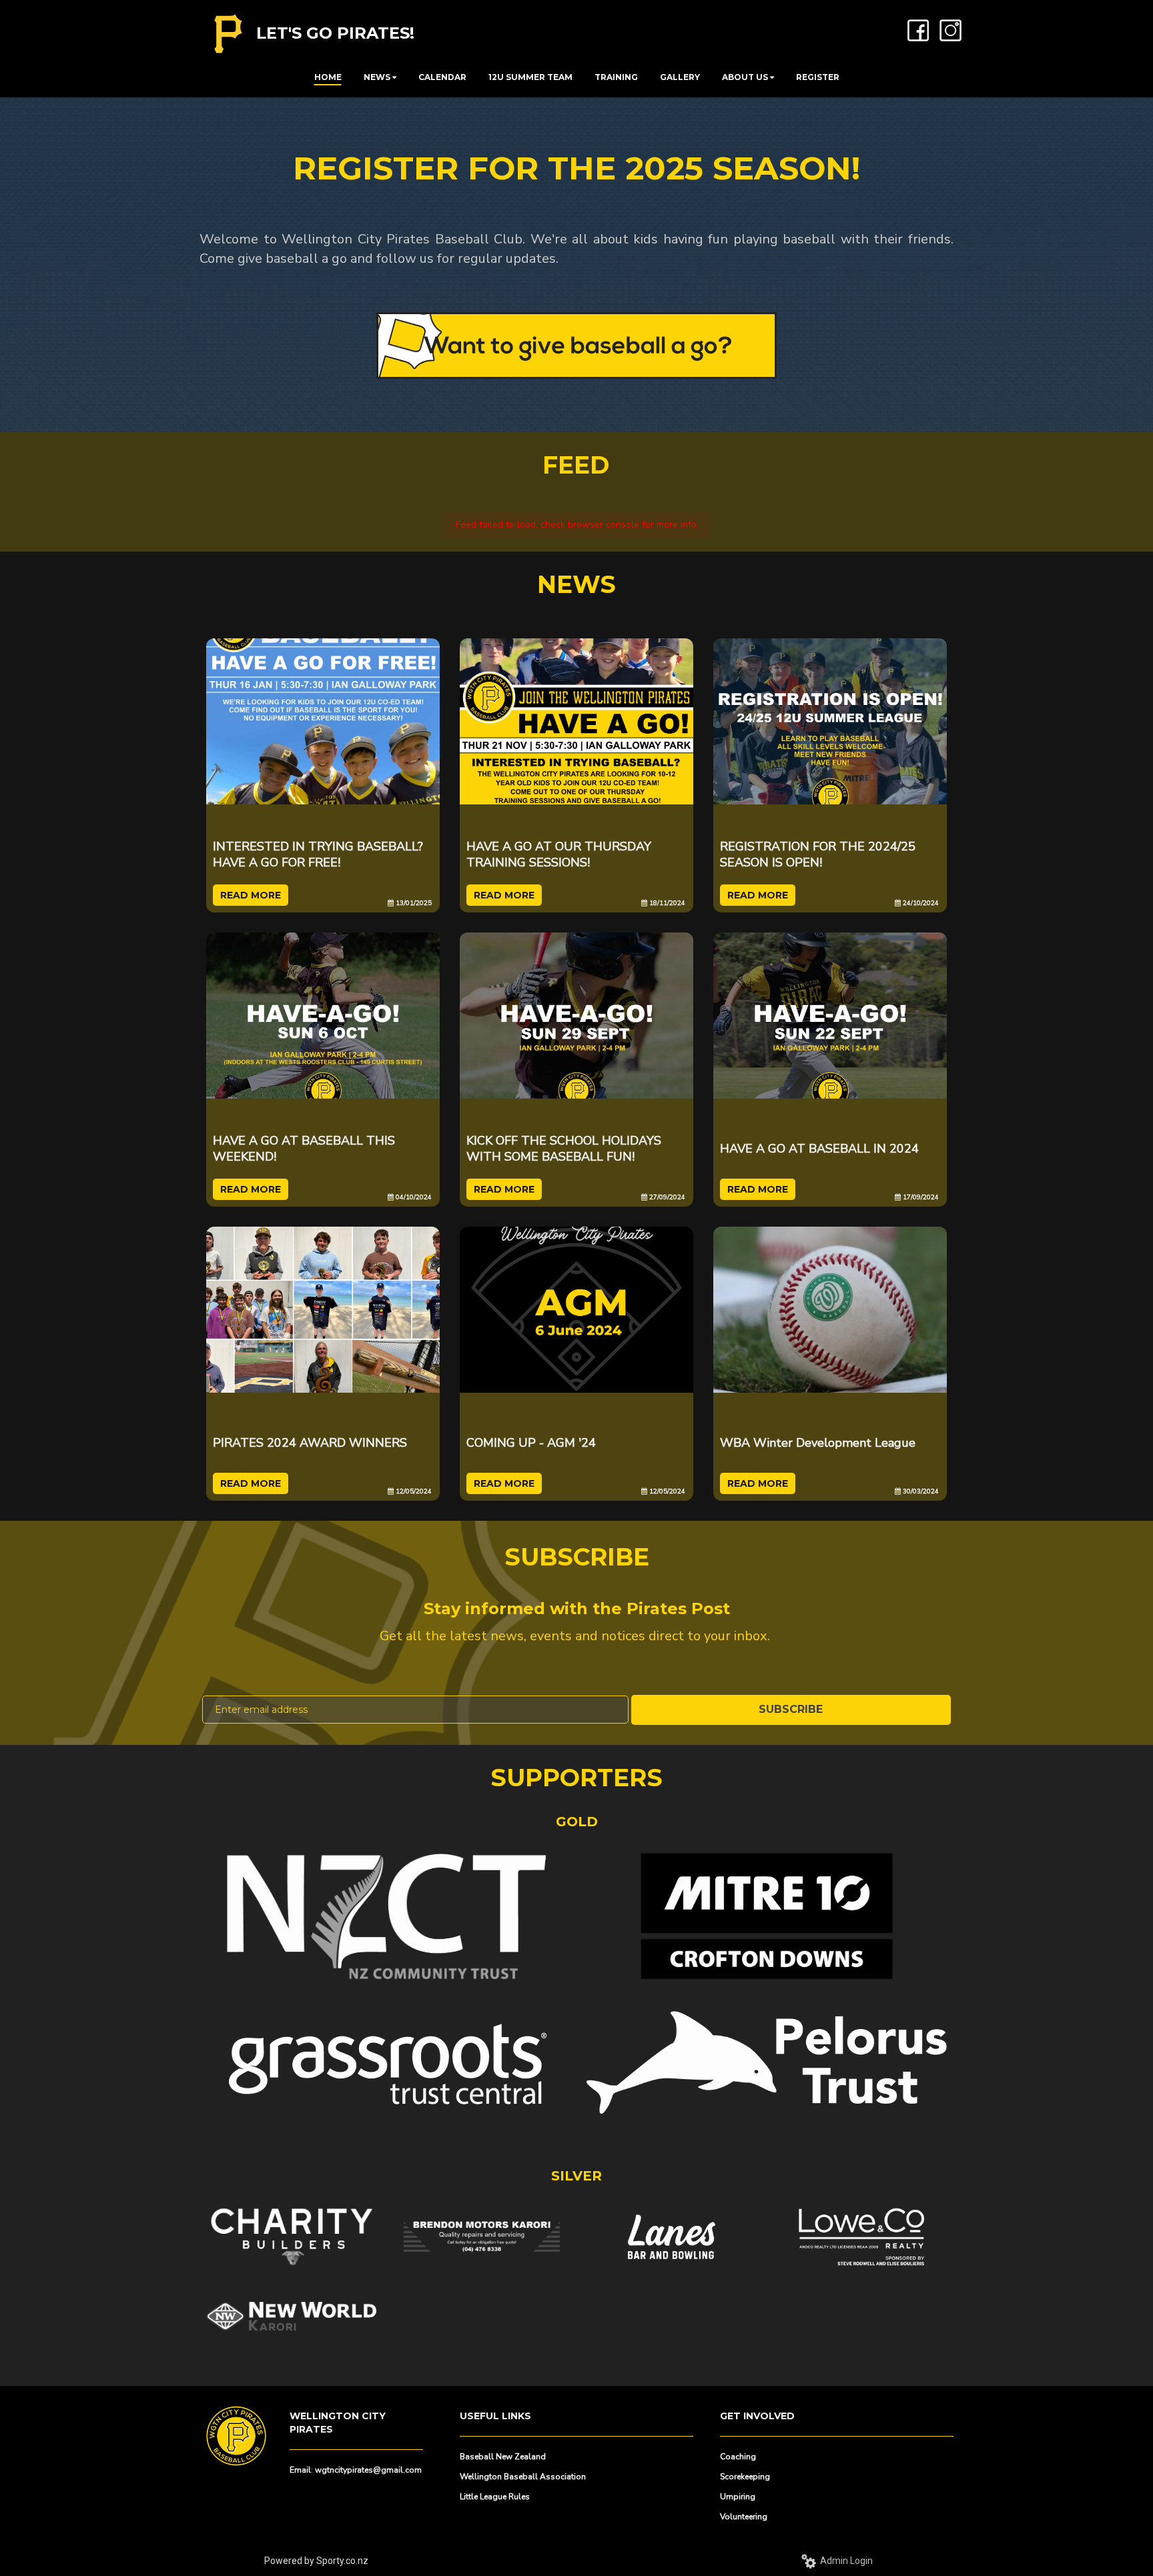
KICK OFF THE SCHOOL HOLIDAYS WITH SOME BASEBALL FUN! (564, 1149)
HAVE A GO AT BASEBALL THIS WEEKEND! (304, 1149)
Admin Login (844, 2561)
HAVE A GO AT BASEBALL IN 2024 (819, 1149)
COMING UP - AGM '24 (531, 1443)
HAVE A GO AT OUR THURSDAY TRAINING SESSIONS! (559, 854)
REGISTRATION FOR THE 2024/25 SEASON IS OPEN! (818, 854)
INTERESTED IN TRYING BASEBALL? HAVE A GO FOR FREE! (318, 854)
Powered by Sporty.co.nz (316, 2561)
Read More (251, 895)
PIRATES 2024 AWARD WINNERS (310, 1443)
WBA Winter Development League (818, 1443)
